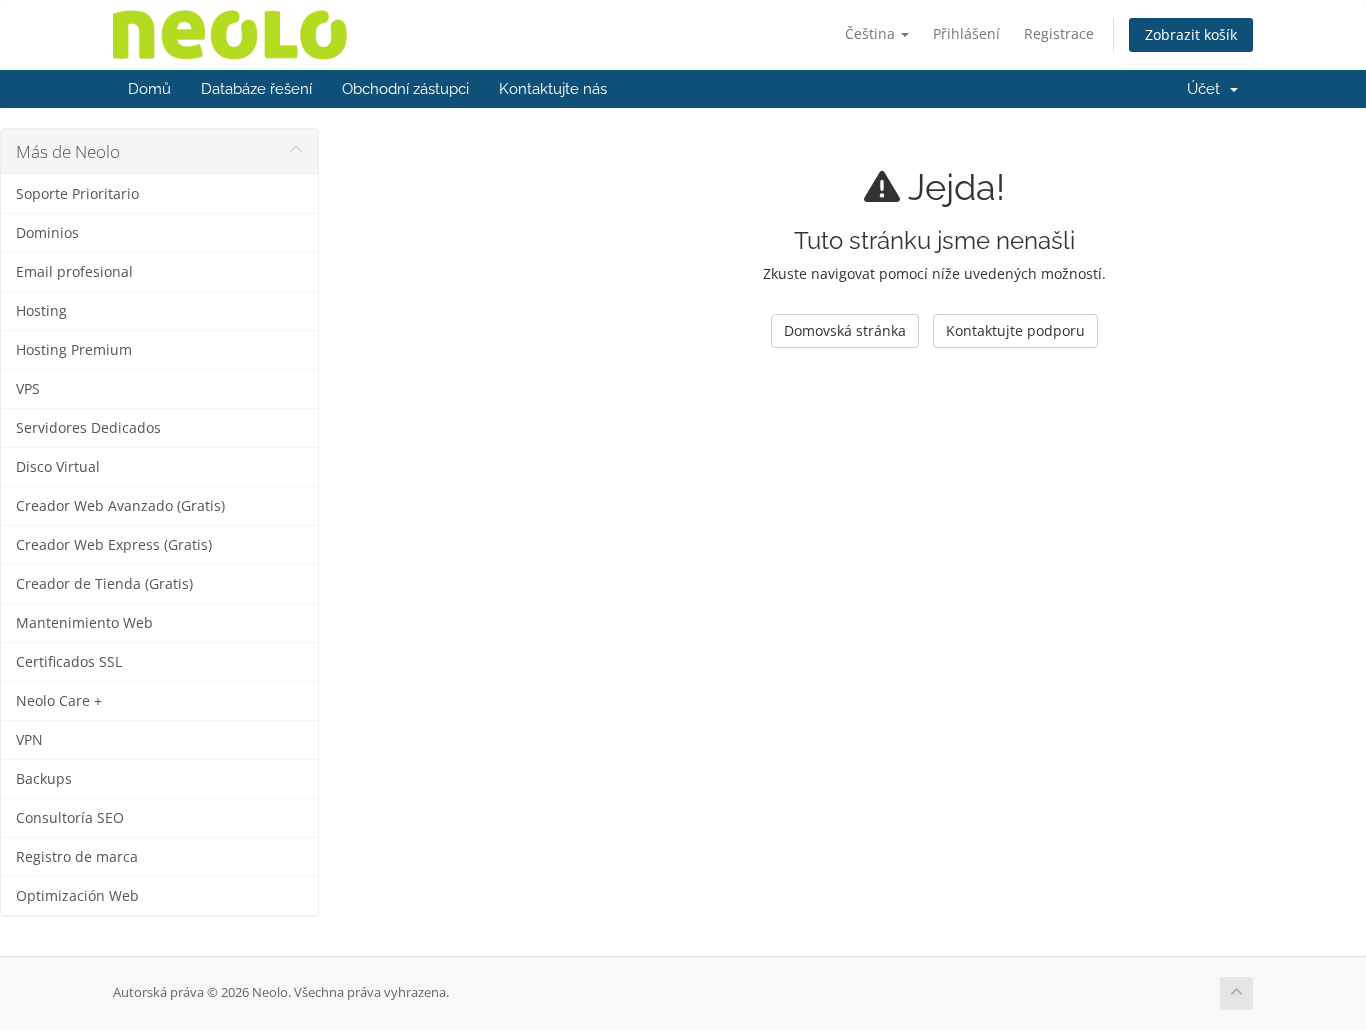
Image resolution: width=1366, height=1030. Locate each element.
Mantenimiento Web (84, 623)
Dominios (47, 233)
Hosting (41, 311)
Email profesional (74, 272)
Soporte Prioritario (77, 194)
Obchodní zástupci (405, 89)
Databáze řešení (256, 89)
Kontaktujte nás (553, 89)
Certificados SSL (69, 662)
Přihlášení (966, 33)
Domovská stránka (845, 330)
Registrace (1059, 33)
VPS (28, 389)
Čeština (872, 33)
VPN (29, 740)
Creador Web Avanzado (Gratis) (120, 506)
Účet (1207, 89)
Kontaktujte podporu (1015, 330)
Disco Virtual (58, 467)
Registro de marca (77, 857)
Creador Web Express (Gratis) (114, 545)
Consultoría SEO (70, 818)
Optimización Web (77, 896)
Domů (149, 89)
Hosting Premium (74, 350)
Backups (44, 779)
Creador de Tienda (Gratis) (104, 584)
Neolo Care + (59, 701)
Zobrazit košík (1191, 34)
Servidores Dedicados (88, 428)
